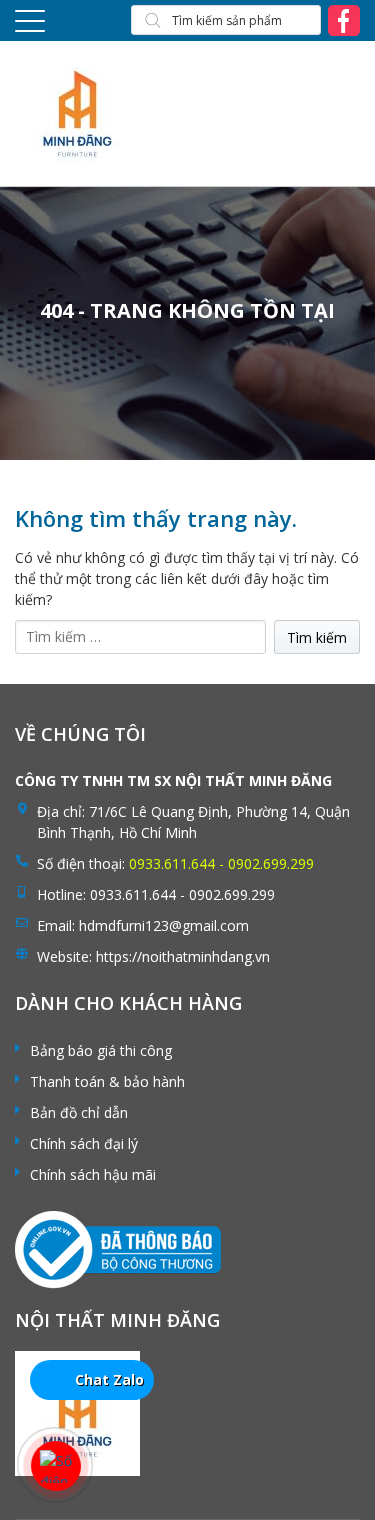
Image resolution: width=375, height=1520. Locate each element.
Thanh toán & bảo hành (107, 1081)
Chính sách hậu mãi (93, 1174)
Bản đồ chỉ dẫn (79, 1112)
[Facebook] (344, 19)
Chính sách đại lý (84, 1143)
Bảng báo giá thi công (101, 1050)
